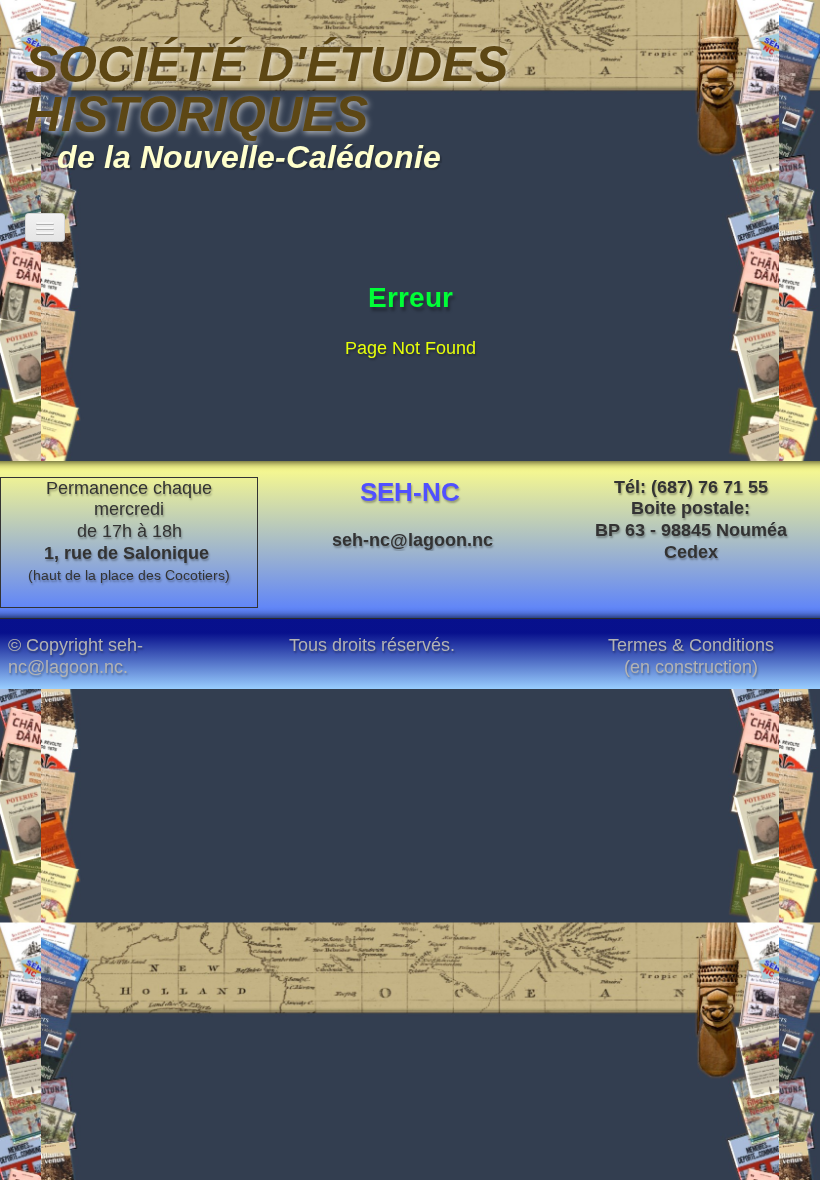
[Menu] (45, 227)
